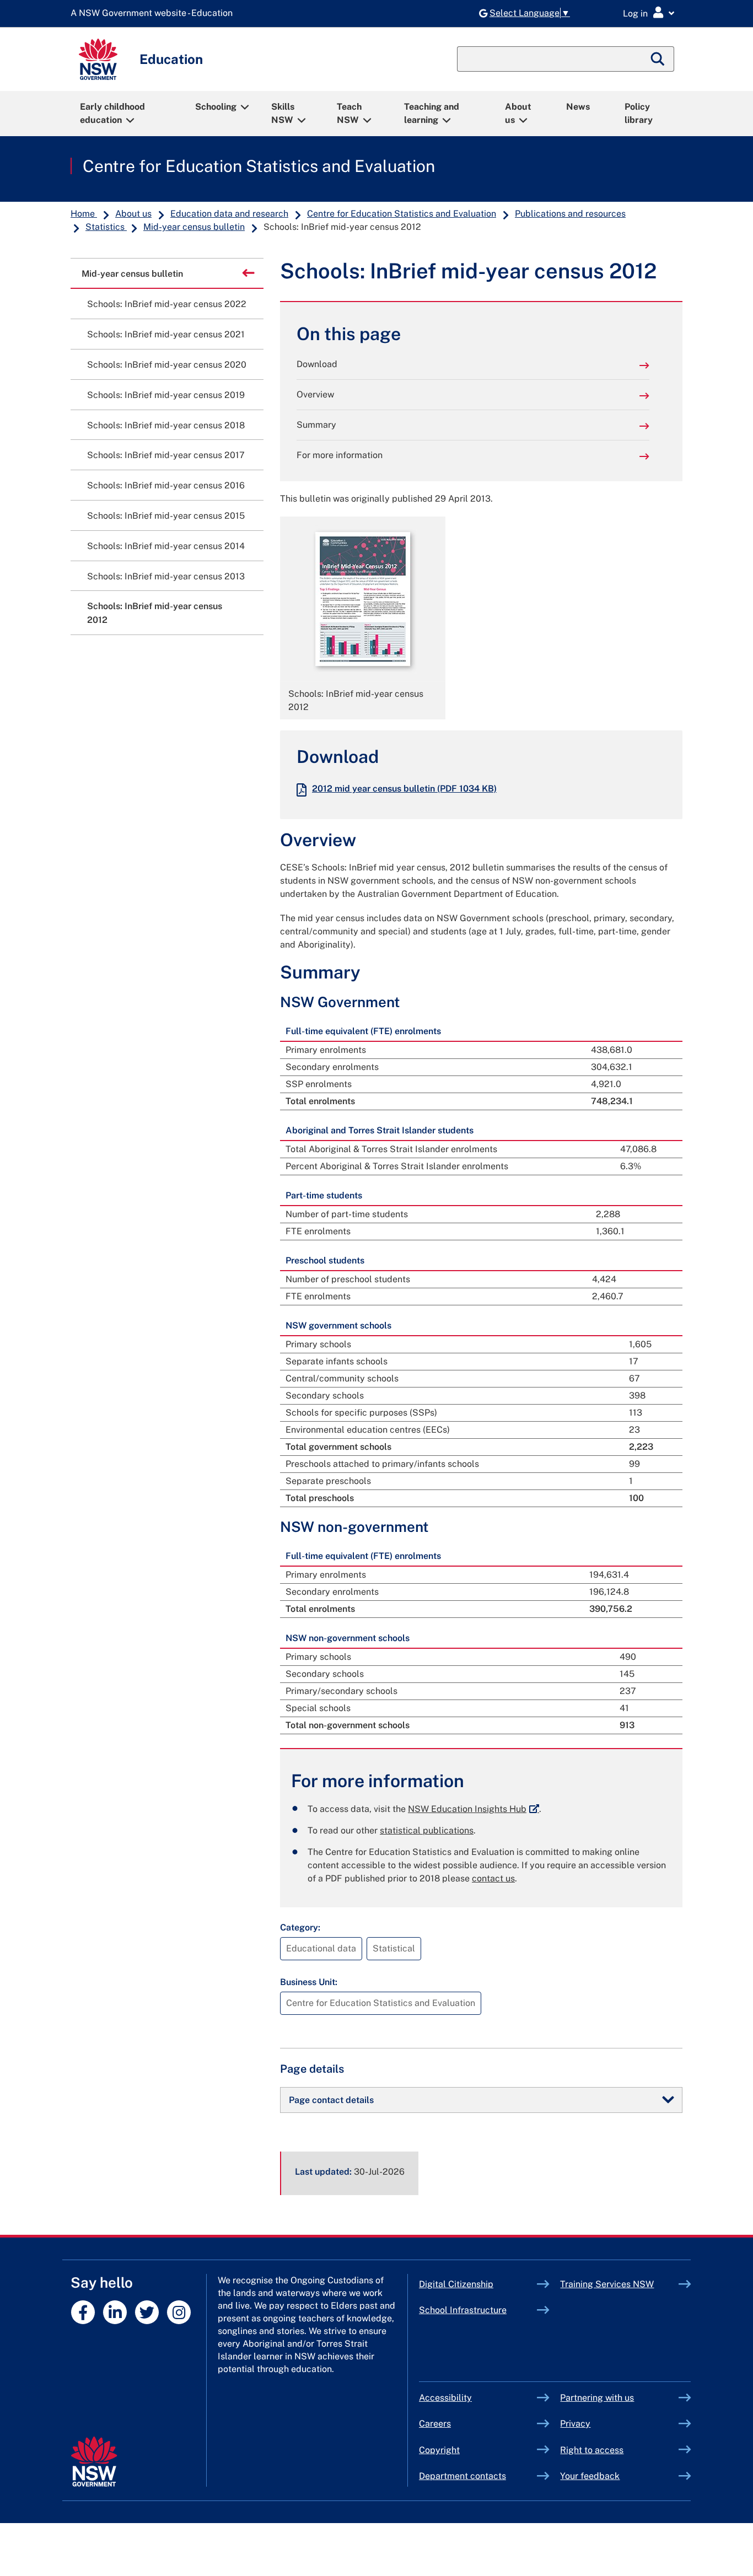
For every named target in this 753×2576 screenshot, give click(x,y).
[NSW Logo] (98, 59)
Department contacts (462, 2476)
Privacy (575, 2424)
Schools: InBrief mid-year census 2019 (166, 395)
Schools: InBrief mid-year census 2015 (166, 516)
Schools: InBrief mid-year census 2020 (167, 365)
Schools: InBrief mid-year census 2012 (155, 613)
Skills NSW (283, 113)
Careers (435, 2424)
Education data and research (229, 214)
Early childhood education (112, 113)
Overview (315, 394)
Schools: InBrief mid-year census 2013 (166, 576)
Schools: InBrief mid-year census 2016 (166, 485)
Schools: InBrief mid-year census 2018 (166, 425)
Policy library (639, 113)
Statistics (106, 227)
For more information (340, 455)
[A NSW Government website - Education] (154, 14)
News (578, 107)
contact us (493, 1878)
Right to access (592, 2450)
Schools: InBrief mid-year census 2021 (166, 334)
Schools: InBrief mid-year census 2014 (166, 546)
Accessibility (445, 2398)
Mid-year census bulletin (194, 227)
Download (317, 364)
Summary (316, 425)
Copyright (439, 2450)
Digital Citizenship (478, 2284)
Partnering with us (597, 2398)
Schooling (216, 107)
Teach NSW (349, 113)
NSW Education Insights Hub (474, 1809)
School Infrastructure (478, 2310)
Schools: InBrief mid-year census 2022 (167, 304)
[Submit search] (658, 59)
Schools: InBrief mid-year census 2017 (166, 455)
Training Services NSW (619, 2284)
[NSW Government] (94, 2462)
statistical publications (427, 1830)
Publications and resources (570, 214)
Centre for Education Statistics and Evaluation (259, 166)
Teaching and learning (432, 113)
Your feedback (590, 2476)
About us (518, 113)
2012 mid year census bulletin (404, 789)
